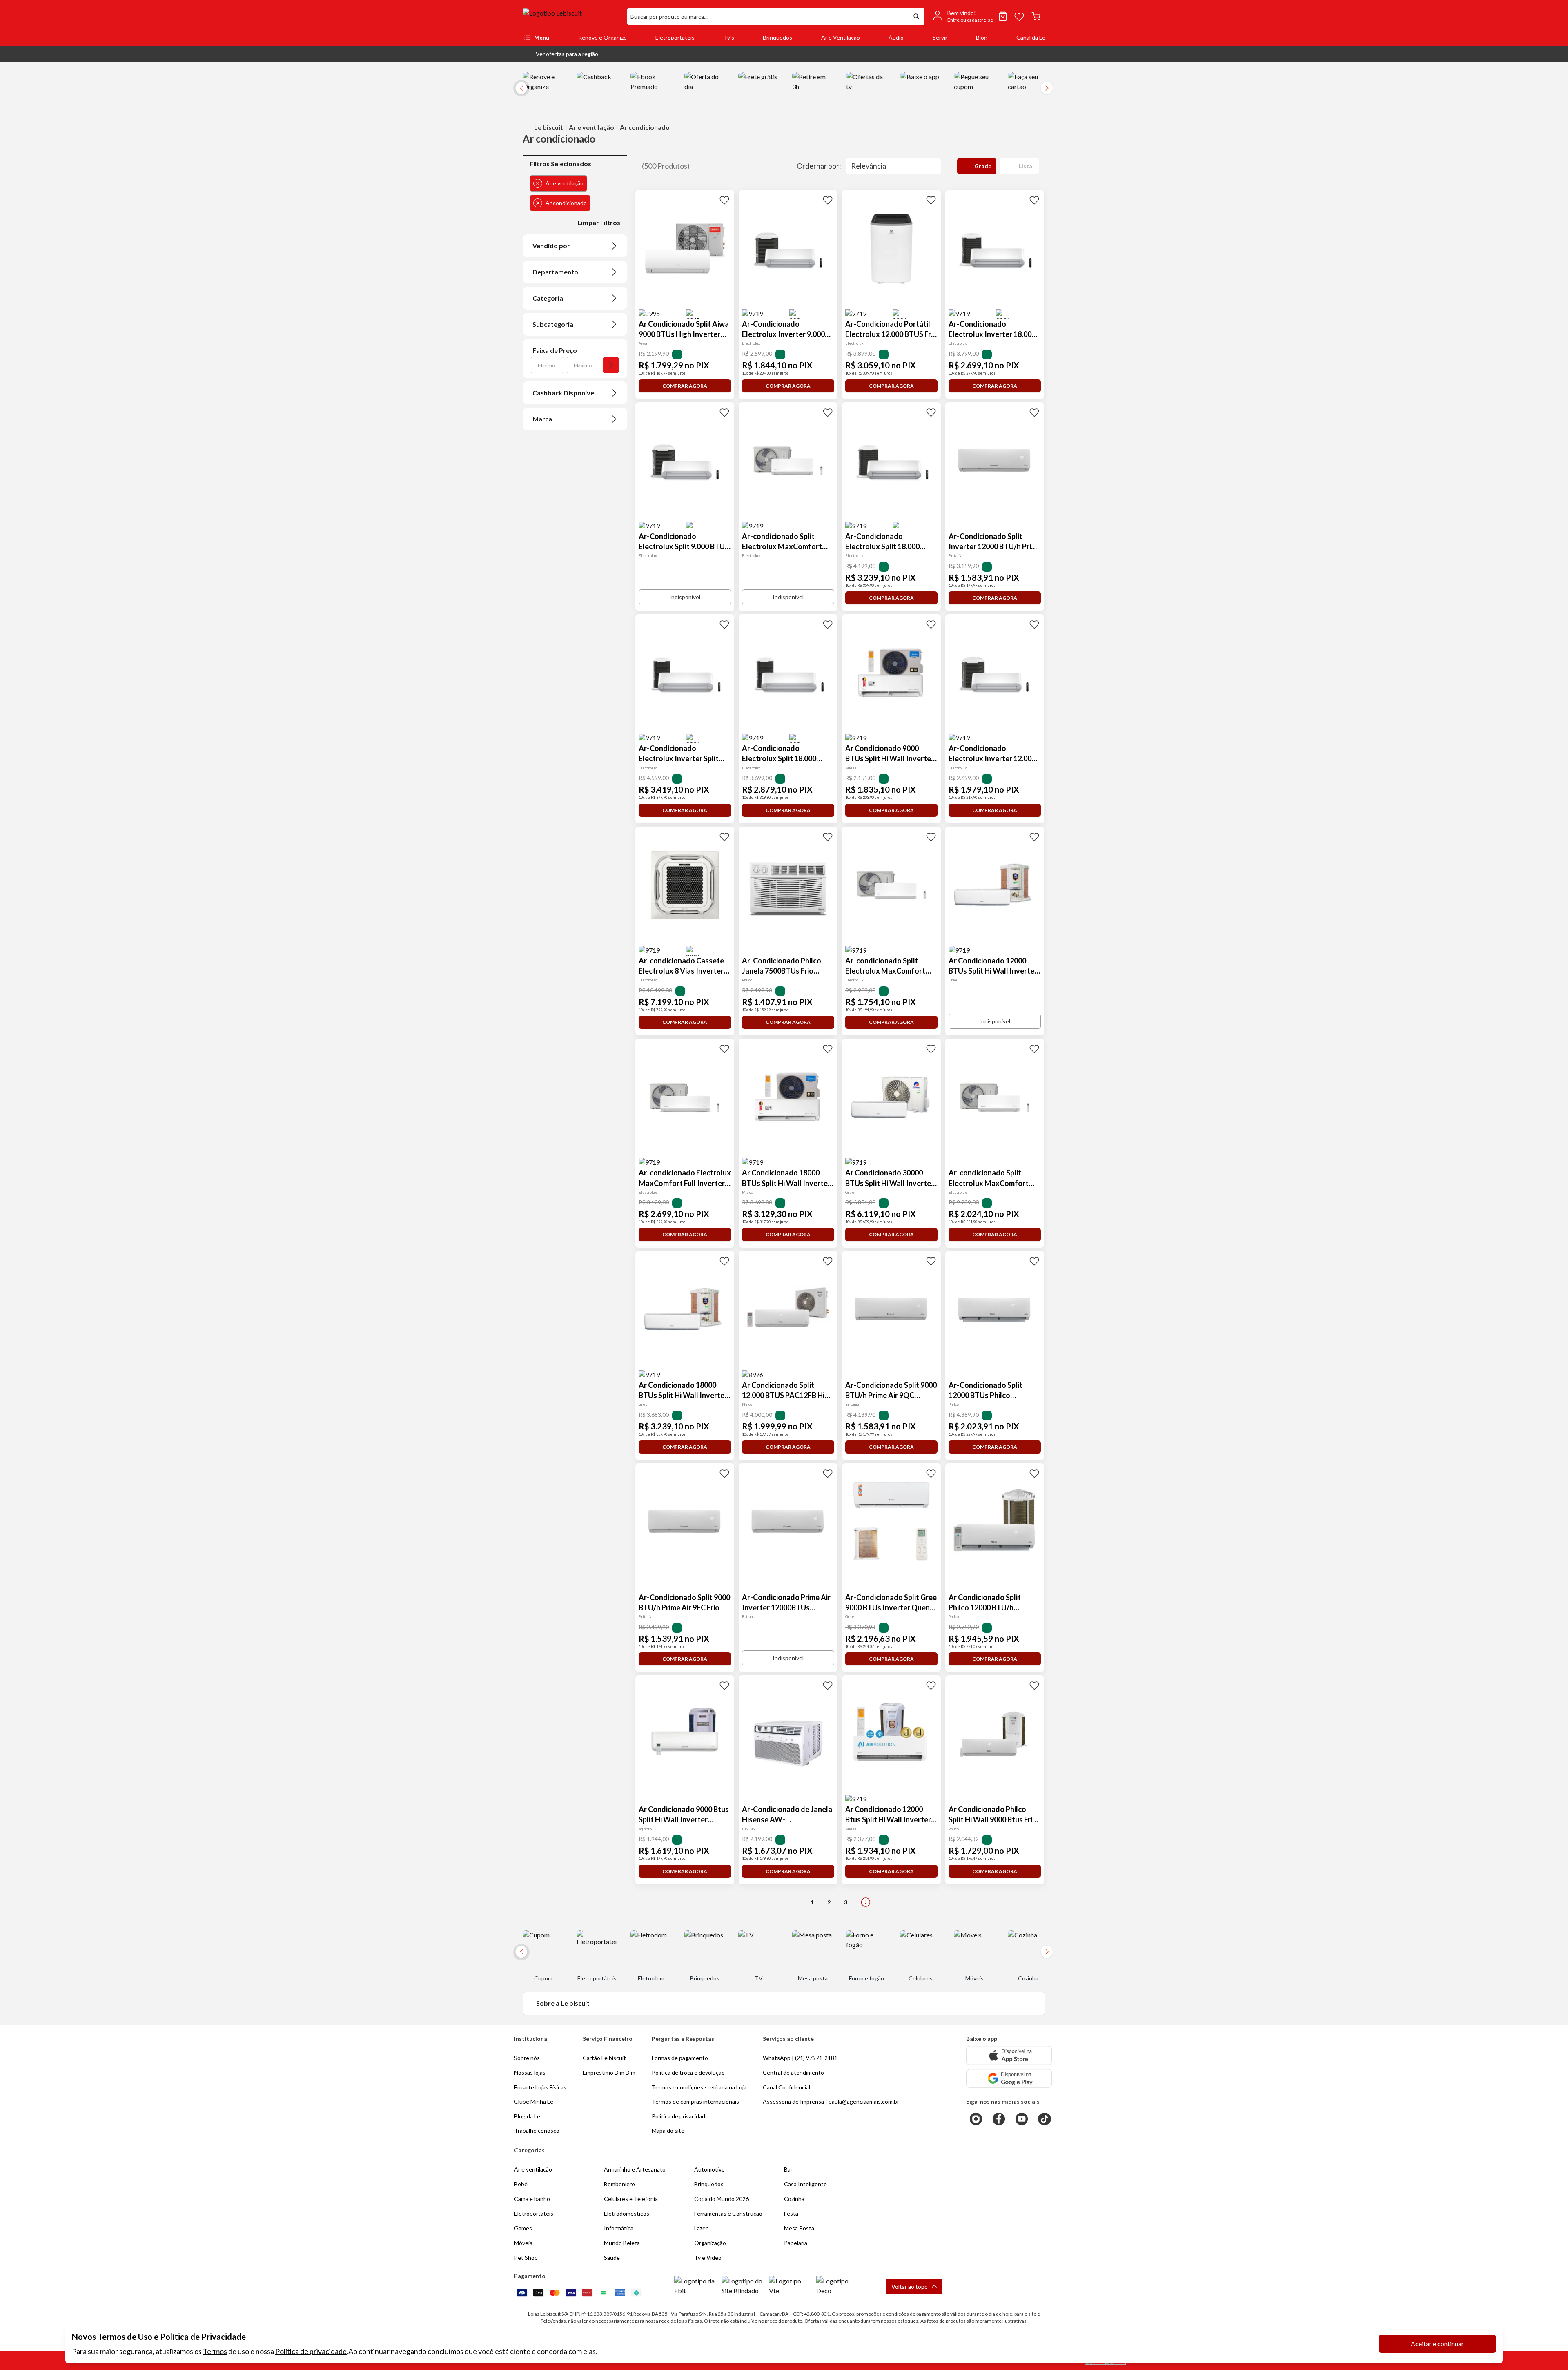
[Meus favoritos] (1019, 16)
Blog (982, 37)
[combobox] (768, 16)
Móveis (523, 2243)
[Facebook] (999, 2119)
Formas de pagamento (680, 2058)
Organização (710, 2243)
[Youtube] (1022, 2119)
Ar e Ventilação (841, 37)
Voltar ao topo (910, 2286)
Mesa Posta (799, 2228)
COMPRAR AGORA (685, 386)
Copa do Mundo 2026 (722, 2199)
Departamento (555, 272)
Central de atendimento (793, 2072)
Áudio (896, 37)
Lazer (701, 2228)
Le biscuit (549, 127)
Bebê (521, 2184)
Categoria (548, 298)
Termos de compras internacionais (695, 2101)
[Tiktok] (1045, 2119)
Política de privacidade (311, 2351)
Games (523, 2228)
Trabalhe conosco (537, 2130)
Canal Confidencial (786, 2087)
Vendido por (551, 246)
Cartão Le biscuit (604, 2058)
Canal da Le (1031, 37)
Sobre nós (527, 2058)
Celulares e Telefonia (631, 2199)
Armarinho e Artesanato (635, 2169)
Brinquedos (777, 37)
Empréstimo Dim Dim (609, 2072)
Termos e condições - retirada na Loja (699, 2087)
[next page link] (866, 1902)
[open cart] (1036, 16)
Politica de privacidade (680, 2116)
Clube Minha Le (534, 2101)
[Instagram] (976, 2119)
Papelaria (796, 2243)
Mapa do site (668, 2130)
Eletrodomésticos (627, 2213)
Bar (788, 2169)
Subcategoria (553, 324)
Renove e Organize (602, 37)
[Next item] (1047, 88)
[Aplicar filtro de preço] (611, 365)
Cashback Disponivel (564, 393)
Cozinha (794, 2199)
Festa (791, 2213)
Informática (619, 2228)
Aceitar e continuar (1437, 2344)
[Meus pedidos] (1003, 16)
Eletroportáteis (675, 37)
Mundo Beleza (622, 2243)
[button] (560, 54)
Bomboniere (619, 2184)
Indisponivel (685, 597)
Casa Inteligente (805, 2184)
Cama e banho (532, 2199)
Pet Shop (526, 2257)
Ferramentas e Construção (728, 2213)
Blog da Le (527, 2116)
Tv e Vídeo (708, 2257)
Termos (215, 2351)
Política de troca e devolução (688, 2072)
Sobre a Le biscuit (563, 2003)
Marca (542, 419)
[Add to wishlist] (724, 200)
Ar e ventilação (591, 127)
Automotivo (709, 2169)
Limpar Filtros (599, 222)
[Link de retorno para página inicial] (572, 16)
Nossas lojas (530, 2072)
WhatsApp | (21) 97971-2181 (800, 2058)
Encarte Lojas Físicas (540, 2087)
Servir (940, 37)
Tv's (729, 37)
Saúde (612, 2257)
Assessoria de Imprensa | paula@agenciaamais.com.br (831, 2101)
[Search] (916, 16)
